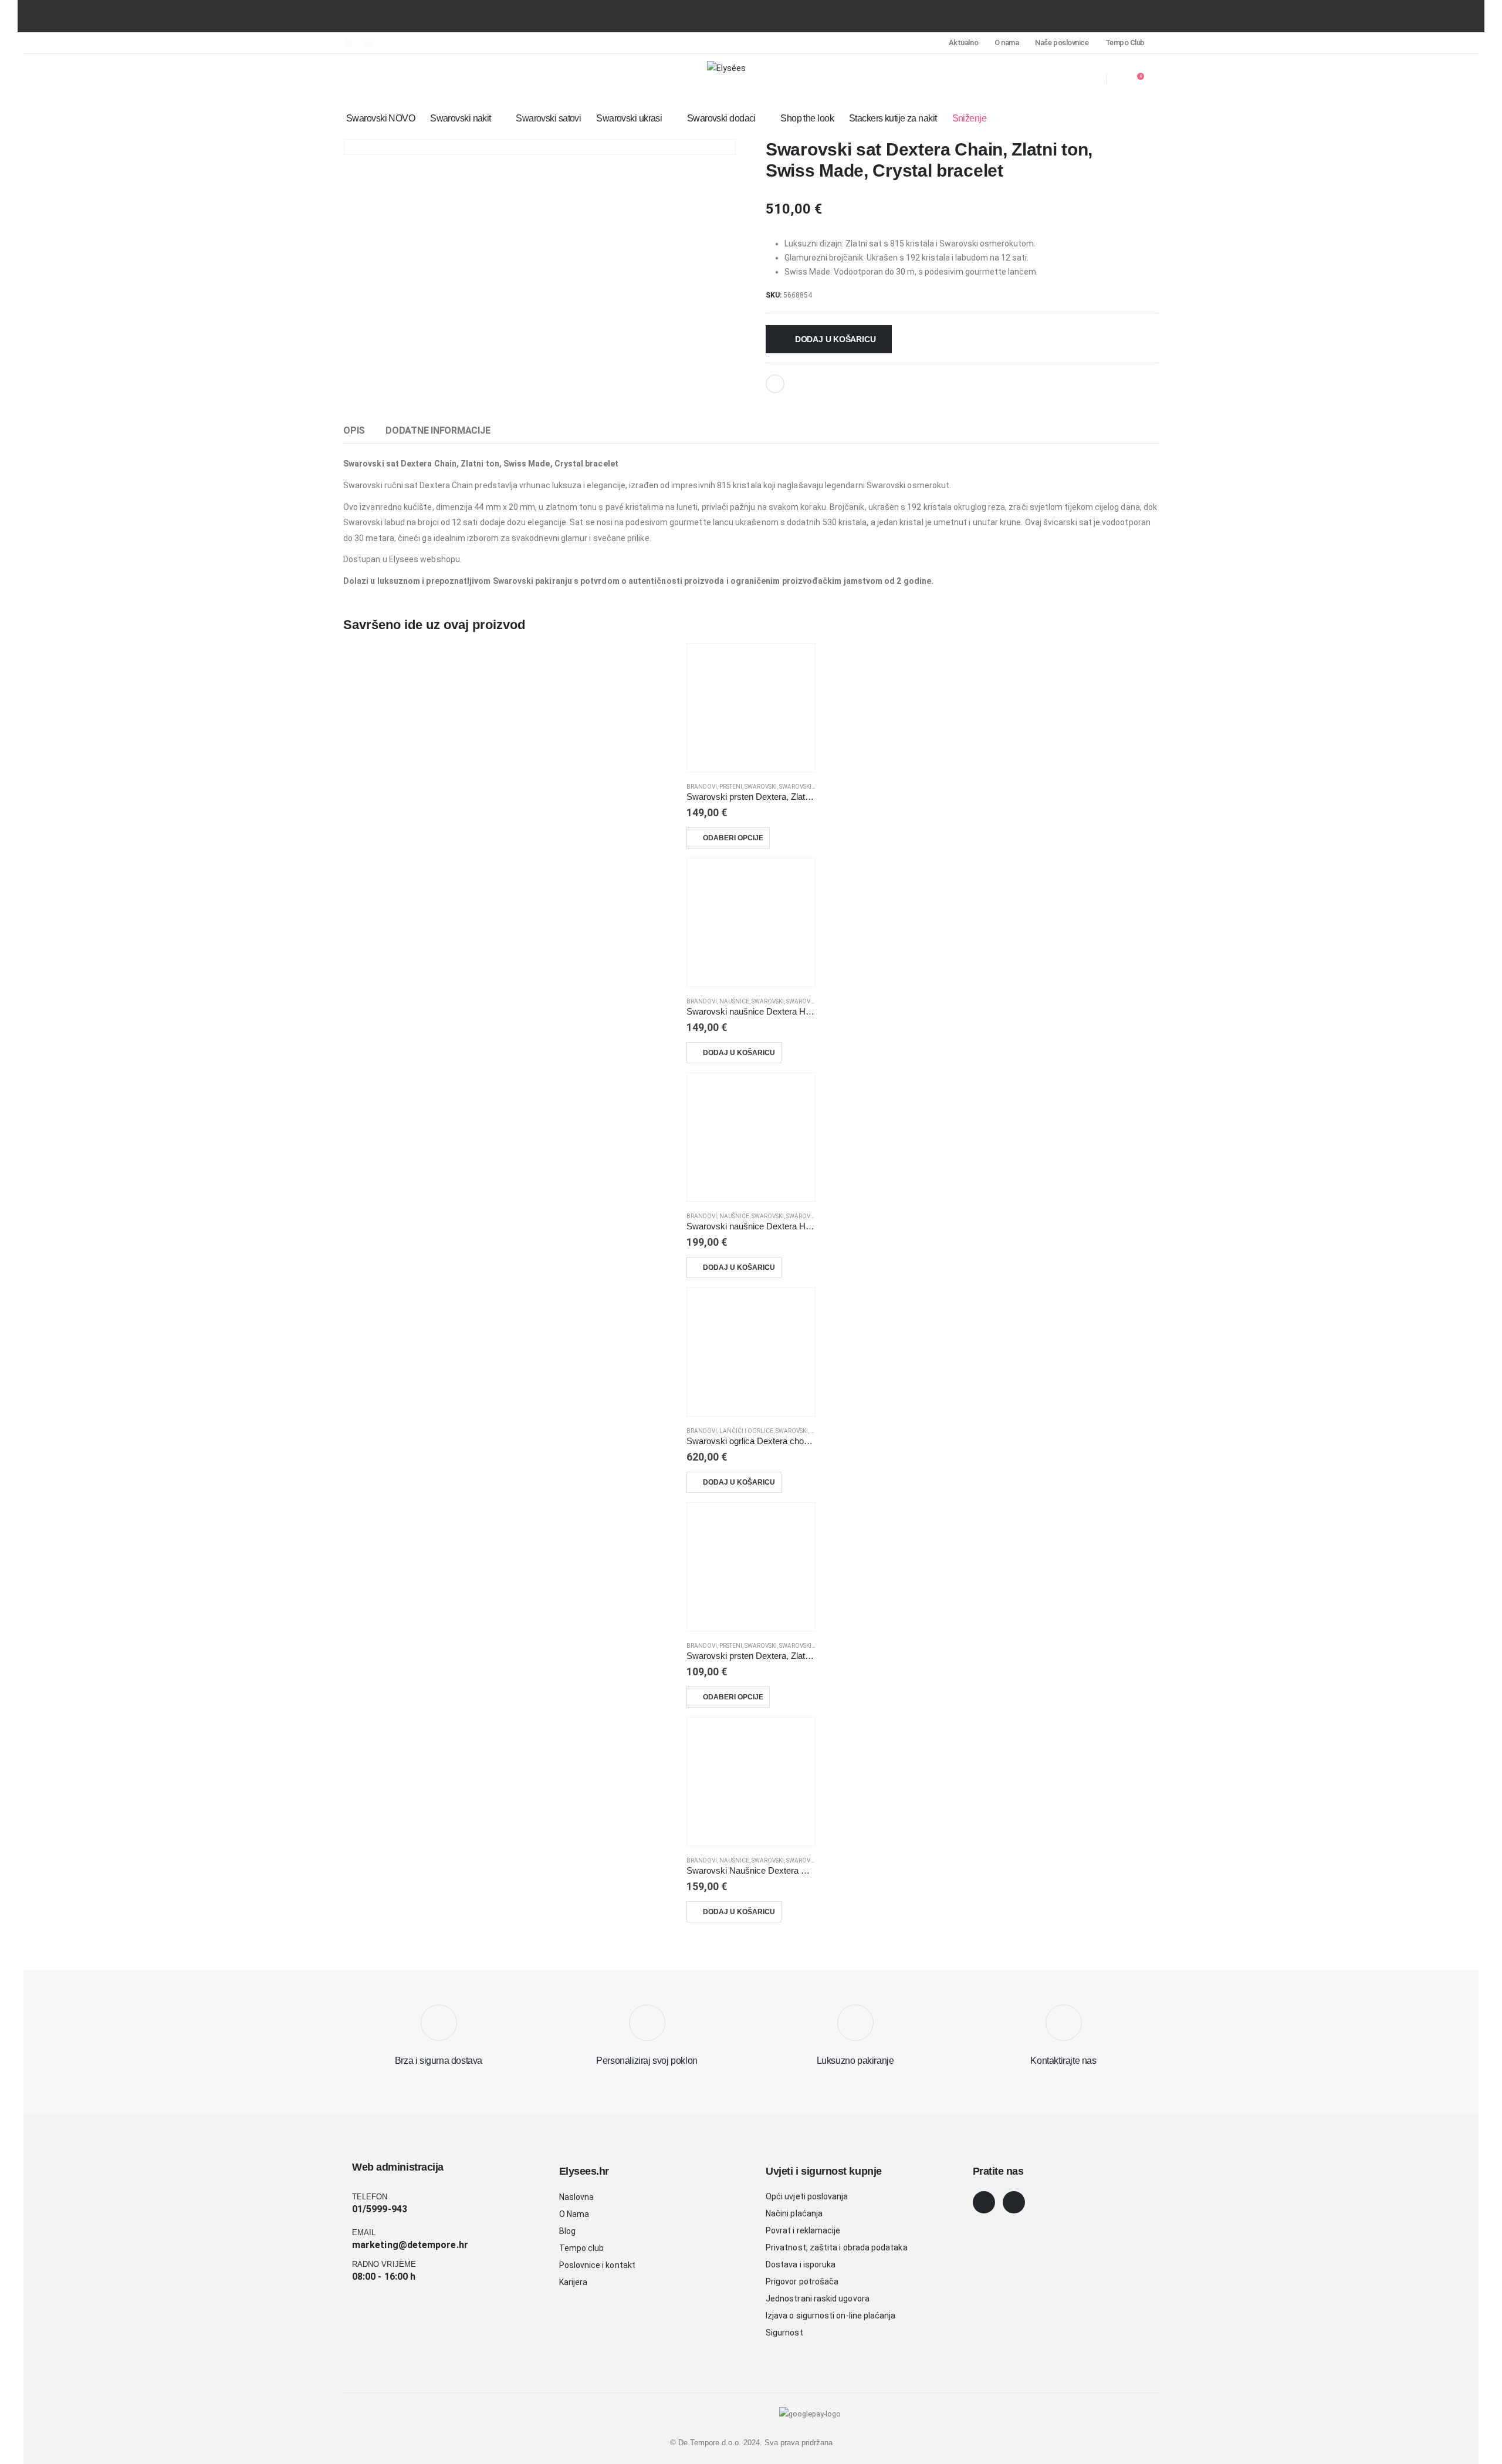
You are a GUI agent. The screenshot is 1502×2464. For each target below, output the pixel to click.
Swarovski (761, 787)
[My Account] (1068, 79)
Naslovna (577, 2197)
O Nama (574, 2214)
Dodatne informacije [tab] (438, 430)
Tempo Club (1125, 43)
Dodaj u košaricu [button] (739, 1053)
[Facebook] (348, 43)
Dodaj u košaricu (835, 339)
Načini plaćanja (794, 2213)
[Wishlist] (1091, 79)
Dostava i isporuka (801, 2264)
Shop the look (807, 118)
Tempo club (582, 2248)
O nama (1007, 43)
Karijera (574, 2282)
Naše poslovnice (1062, 43)
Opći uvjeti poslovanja (807, 2196)
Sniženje (970, 118)
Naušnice (734, 1001)
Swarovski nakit (461, 118)
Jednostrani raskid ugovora (818, 2299)
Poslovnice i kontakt (597, 2265)
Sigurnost (784, 2333)
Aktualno (963, 43)
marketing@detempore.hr (410, 2245)
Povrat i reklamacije (803, 2230)
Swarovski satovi (548, 118)
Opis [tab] (354, 430)
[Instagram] (368, 43)
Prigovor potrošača (802, 2282)
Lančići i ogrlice (746, 1431)
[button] (350, 79)
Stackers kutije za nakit (893, 118)
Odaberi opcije (733, 838)
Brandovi (702, 787)
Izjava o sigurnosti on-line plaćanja (831, 2316)
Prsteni (731, 787)
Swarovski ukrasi (629, 118)
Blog (567, 2231)
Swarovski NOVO (380, 118)
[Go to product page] (751, 708)
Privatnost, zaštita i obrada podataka (837, 2247)
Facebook (775, 384)
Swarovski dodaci (721, 118)
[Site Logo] (726, 68)
